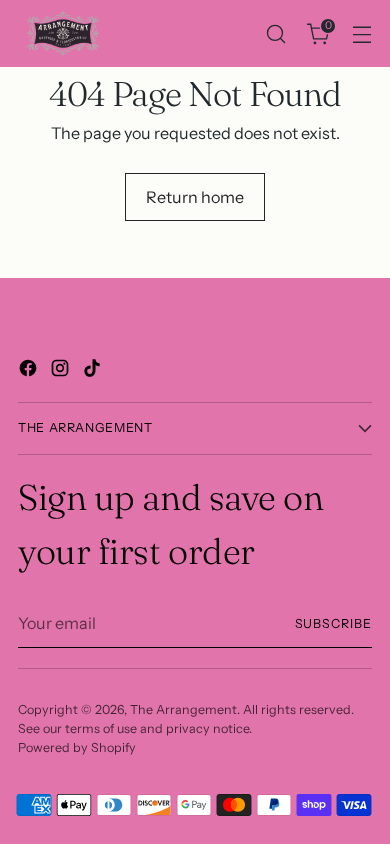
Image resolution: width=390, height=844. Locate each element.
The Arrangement (183, 709)
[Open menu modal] (361, 33)
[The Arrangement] (63, 33)
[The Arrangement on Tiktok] (94, 371)
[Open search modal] (275, 33)
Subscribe (333, 623)
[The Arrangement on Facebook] (30, 371)
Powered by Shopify (77, 747)
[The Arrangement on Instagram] (62, 371)
